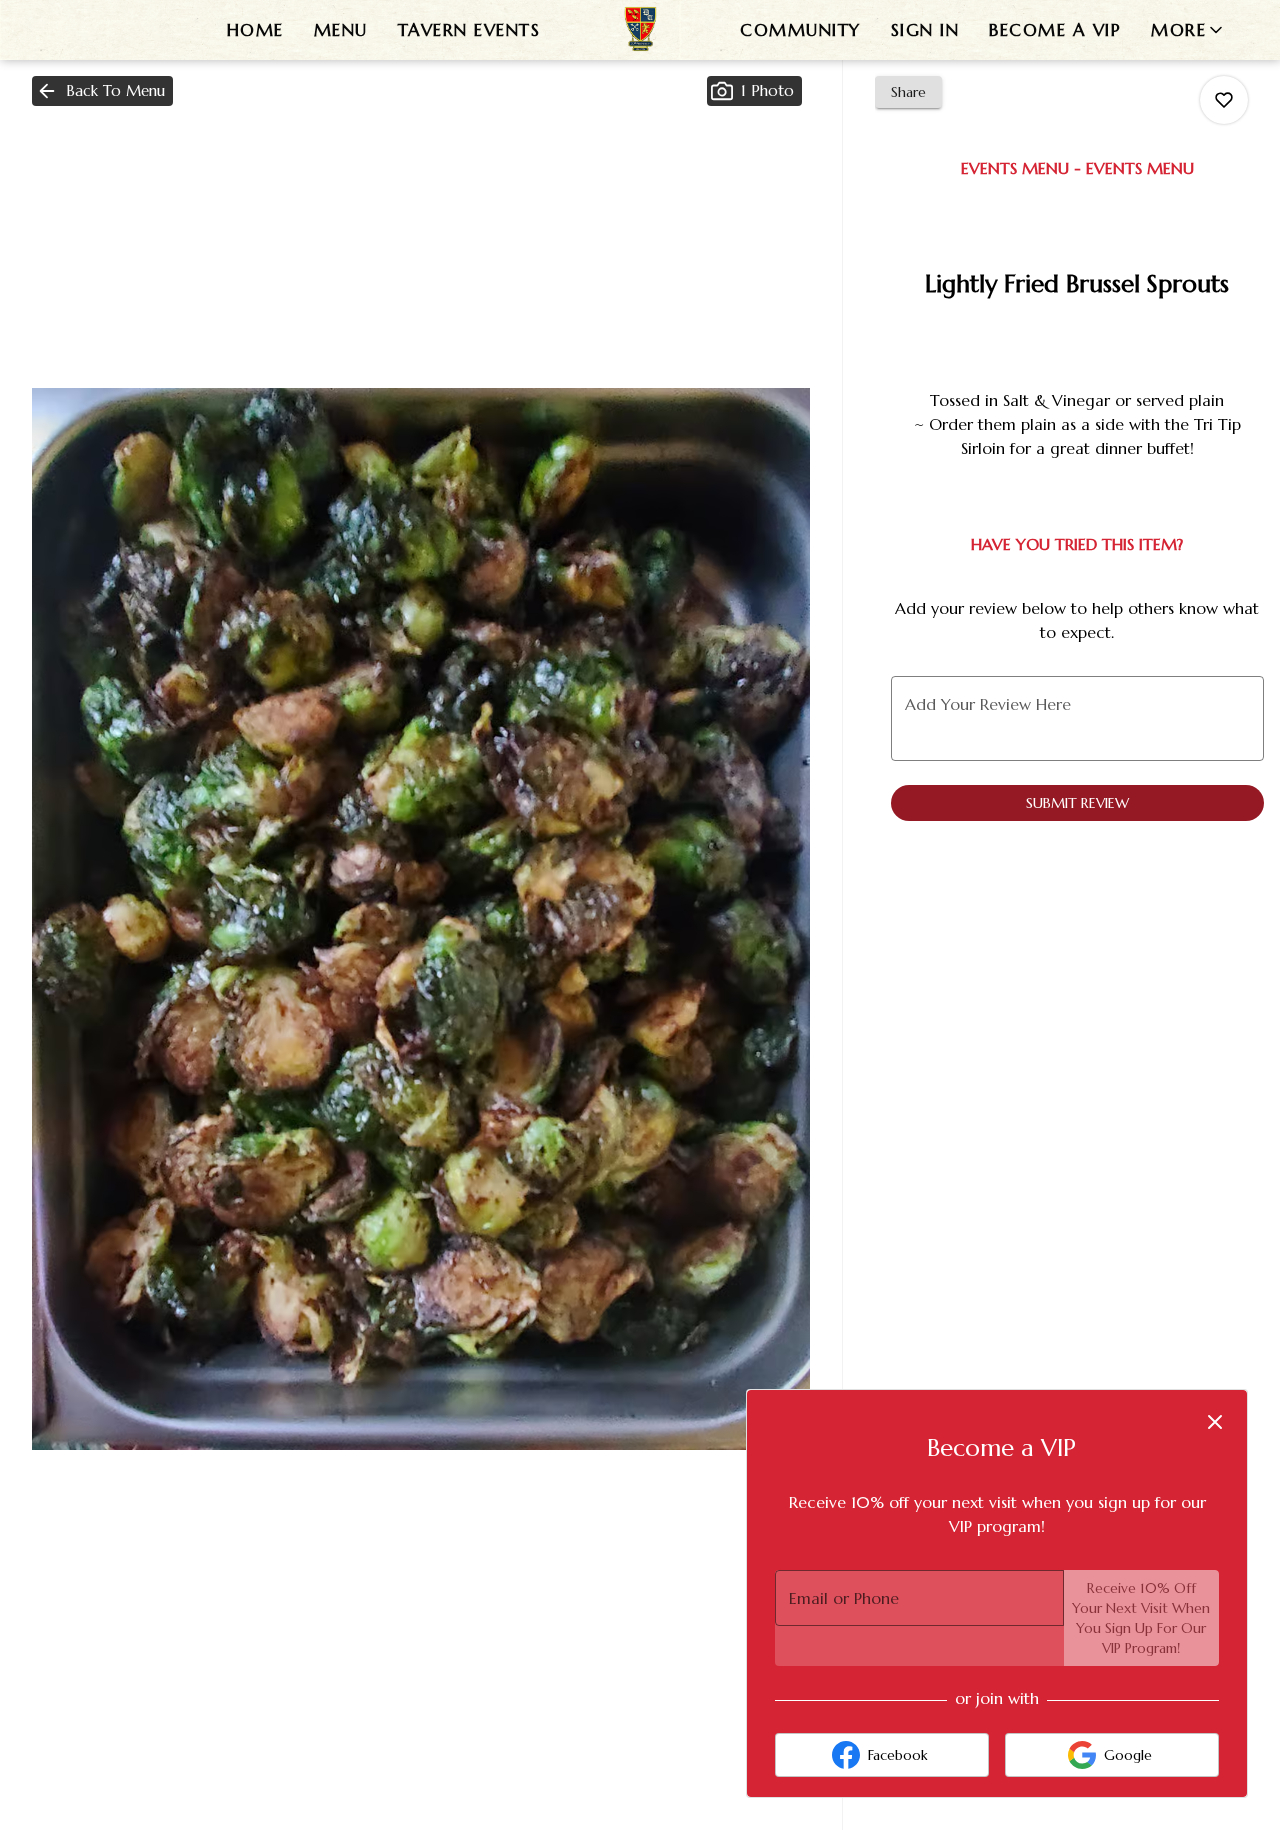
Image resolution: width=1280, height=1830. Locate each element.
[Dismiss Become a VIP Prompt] (1215, 1422)
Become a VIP (1055, 30)
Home (255, 30)
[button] (1188, 30)
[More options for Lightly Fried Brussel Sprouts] (1224, 100)
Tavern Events (469, 30)
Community (800, 30)
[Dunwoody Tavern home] (640, 30)
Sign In (925, 30)
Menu (341, 30)
